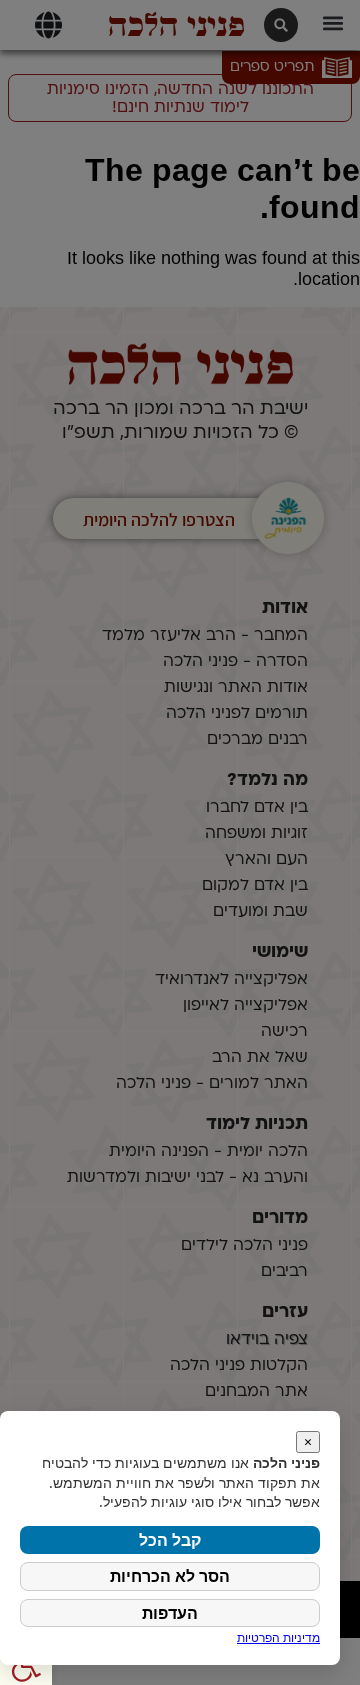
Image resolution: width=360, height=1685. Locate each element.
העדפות (170, 1613)
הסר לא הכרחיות (170, 1576)
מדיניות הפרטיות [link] (278, 1637)
